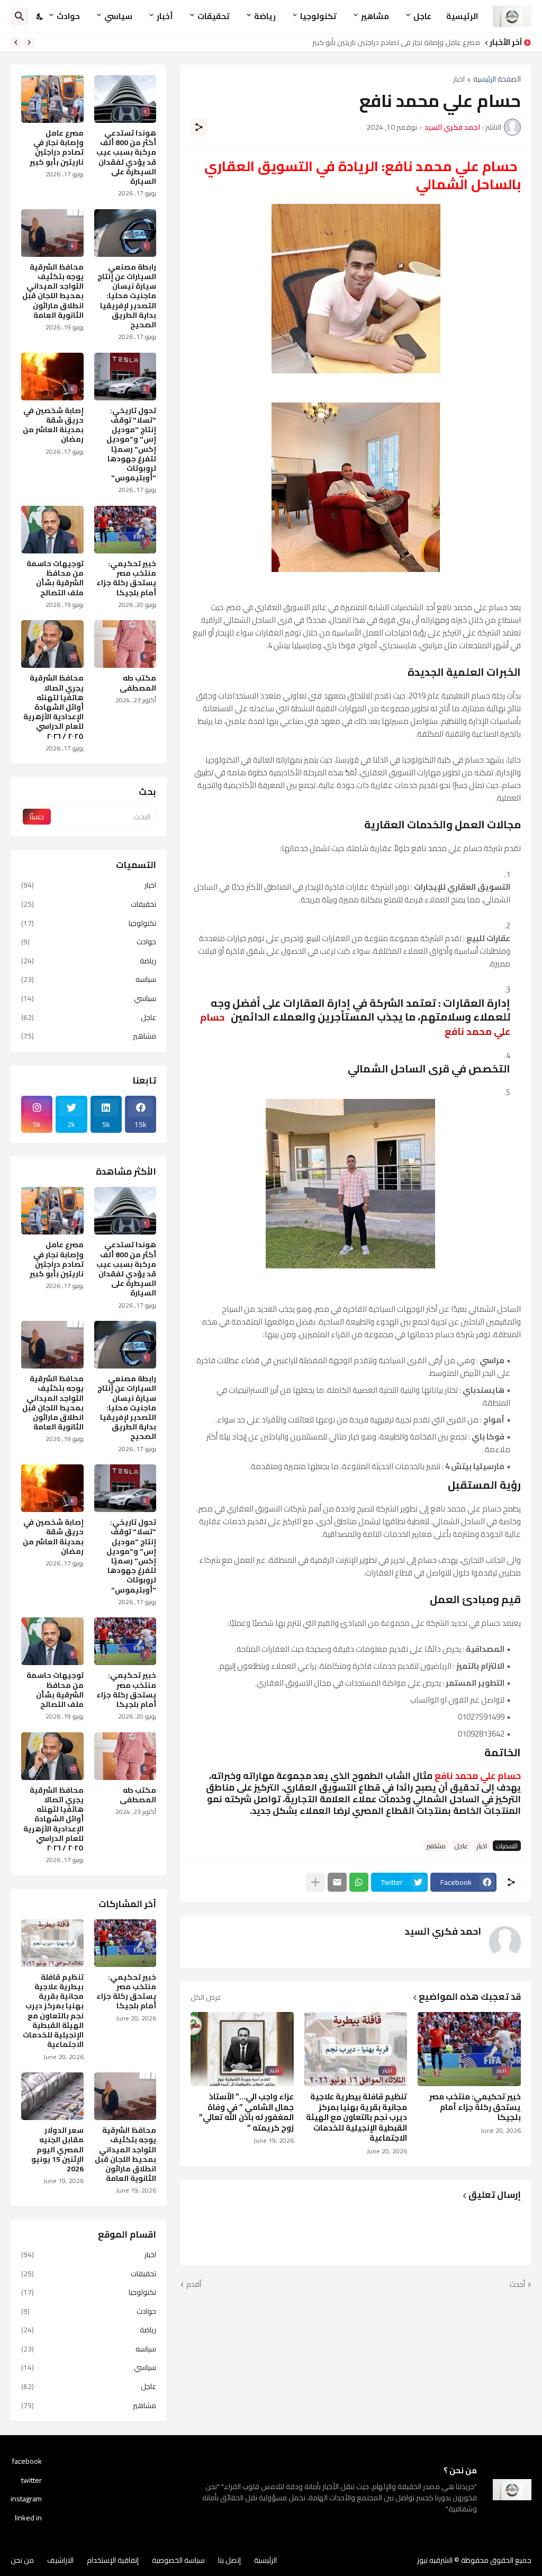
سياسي (118, 16)
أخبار (165, 16)
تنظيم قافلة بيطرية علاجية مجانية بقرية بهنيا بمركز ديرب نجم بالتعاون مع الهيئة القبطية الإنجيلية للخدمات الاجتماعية (356, 2117)
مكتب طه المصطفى (138, 683)
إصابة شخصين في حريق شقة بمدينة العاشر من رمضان (53, 425)
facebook (27, 2462)
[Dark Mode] (40, 16)
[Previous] (29, 42)
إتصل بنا (229, 2560)
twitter (31, 2480)
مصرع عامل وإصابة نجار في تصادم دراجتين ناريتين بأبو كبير (396, 42)
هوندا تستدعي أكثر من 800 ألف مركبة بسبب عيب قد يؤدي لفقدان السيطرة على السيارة (126, 157)
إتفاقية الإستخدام (113, 2560)
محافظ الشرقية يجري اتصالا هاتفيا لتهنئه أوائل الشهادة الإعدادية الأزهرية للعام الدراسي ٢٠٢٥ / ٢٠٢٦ (53, 707)
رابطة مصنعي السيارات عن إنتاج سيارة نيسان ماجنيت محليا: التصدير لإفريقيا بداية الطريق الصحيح (127, 296)
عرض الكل (206, 1997)
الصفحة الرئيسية (497, 80)
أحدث (517, 2285)
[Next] (16, 42)
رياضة (265, 16)
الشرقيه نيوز (435, 2560)
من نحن (22, 2560)
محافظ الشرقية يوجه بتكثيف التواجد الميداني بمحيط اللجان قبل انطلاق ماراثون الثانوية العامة (53, 291)
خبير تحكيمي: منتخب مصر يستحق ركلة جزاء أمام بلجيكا (475, 2107)
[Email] (337, 1882)
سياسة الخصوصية (178, 2560)
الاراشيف (60, 2560)
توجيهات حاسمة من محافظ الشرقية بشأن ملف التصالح (55, 578)
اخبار (459, 80)
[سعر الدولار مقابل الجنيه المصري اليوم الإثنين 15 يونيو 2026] (52, 2096)
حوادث (68, 16)
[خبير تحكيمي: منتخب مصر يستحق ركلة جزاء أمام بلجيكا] (125, 1943)
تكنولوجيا (318, 16)
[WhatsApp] (359, 1882)
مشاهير (375, 16)
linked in (28, 2517)
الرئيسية (462, 16)
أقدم (194, 2285)
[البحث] (20, 16)
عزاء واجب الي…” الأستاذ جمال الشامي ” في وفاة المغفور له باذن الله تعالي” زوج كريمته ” (246, 2112)
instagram (26, 2499)
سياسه (89, 979)
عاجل (422, 16)
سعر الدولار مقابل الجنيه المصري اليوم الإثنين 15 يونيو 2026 (57, 2149)
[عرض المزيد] (315, 1882)
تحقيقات (214, 16)
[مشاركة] (199, 127)
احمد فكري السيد (443, 1931)
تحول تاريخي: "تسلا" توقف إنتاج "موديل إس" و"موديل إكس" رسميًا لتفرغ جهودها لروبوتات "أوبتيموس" (131, 444)
